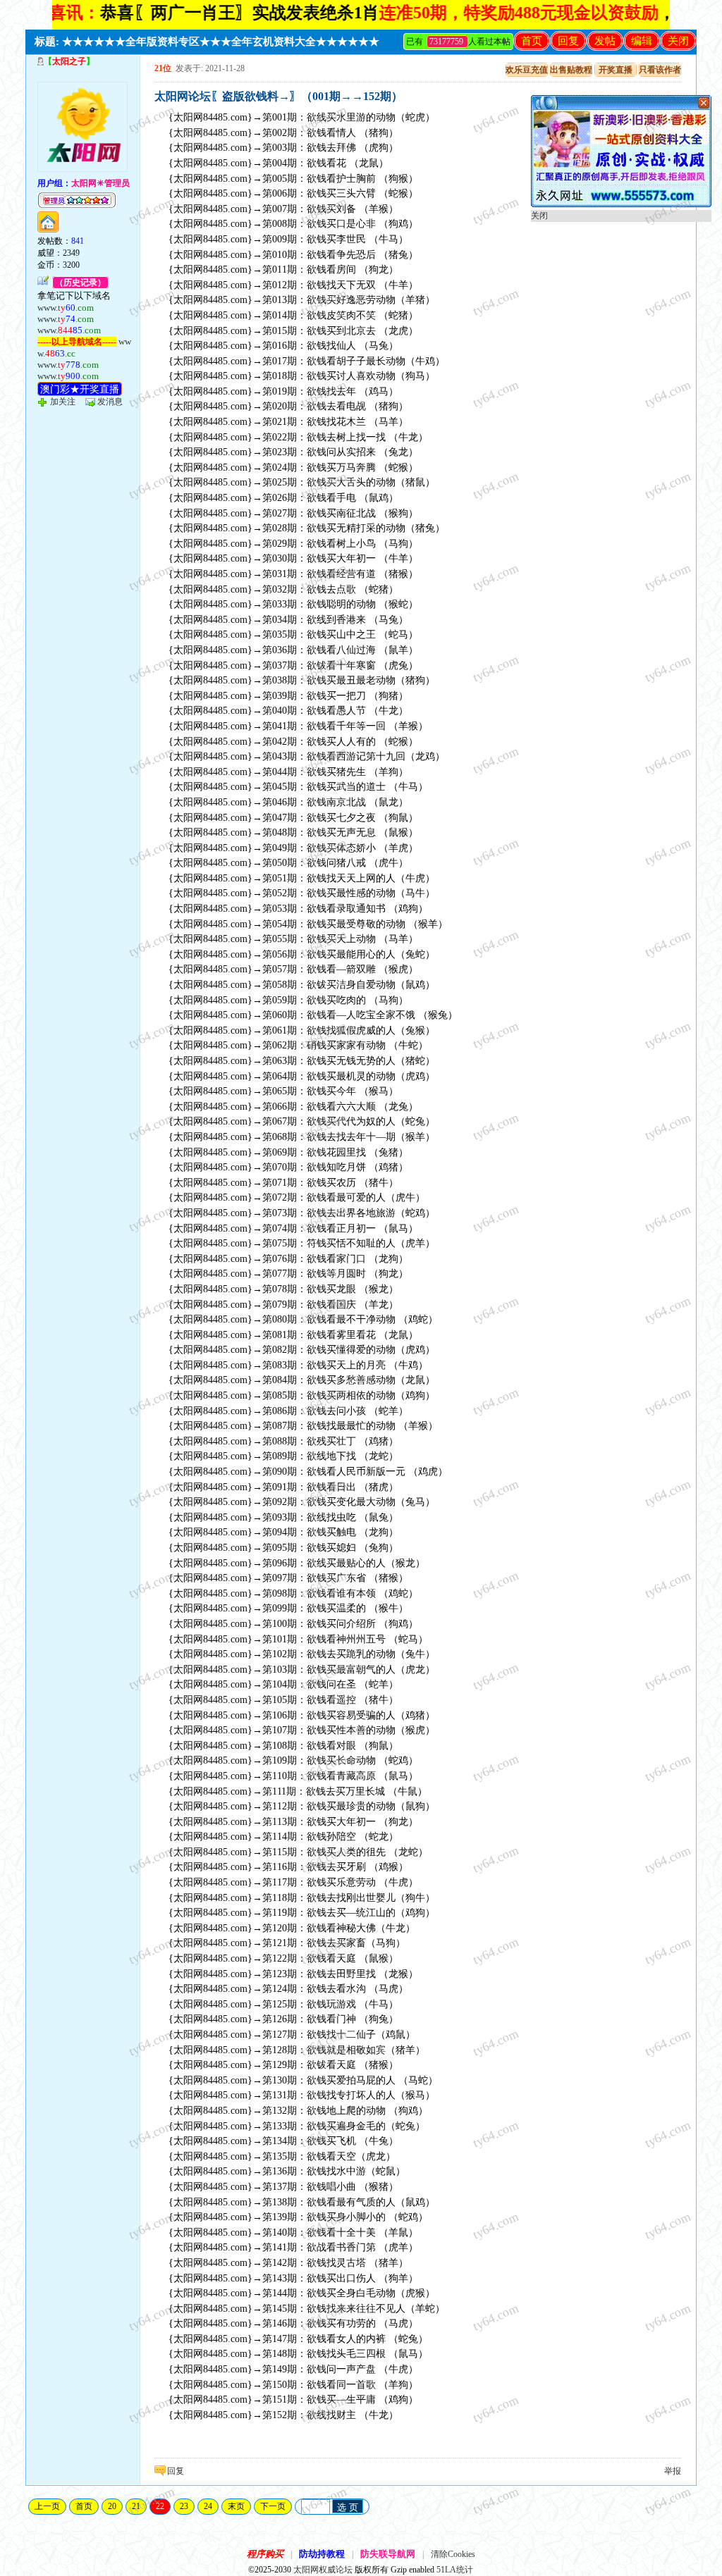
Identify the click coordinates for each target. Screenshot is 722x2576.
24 (208, 2506)
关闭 (678, 41)
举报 (673, 2471)
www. (66, 308)
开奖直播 (616, 70)
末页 (236, 2506)
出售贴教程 (571, 70)
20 (112, 2506)
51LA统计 (455, 2570)
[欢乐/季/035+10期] (621, 204)
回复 (568, 41)
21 (136, 2506)
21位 (163, 68)
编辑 (642, 41)
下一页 (273, 2506)
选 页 (348, 2507)
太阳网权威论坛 (323, 2570)
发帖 (605, 41)
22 (160, 2506)
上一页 (47, 2506)
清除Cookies (453, 2554)
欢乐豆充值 (527, 70)
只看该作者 (660, 70)
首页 (532, 41)
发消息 (110, 402)
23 (184, 2506)
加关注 (63, 402)
